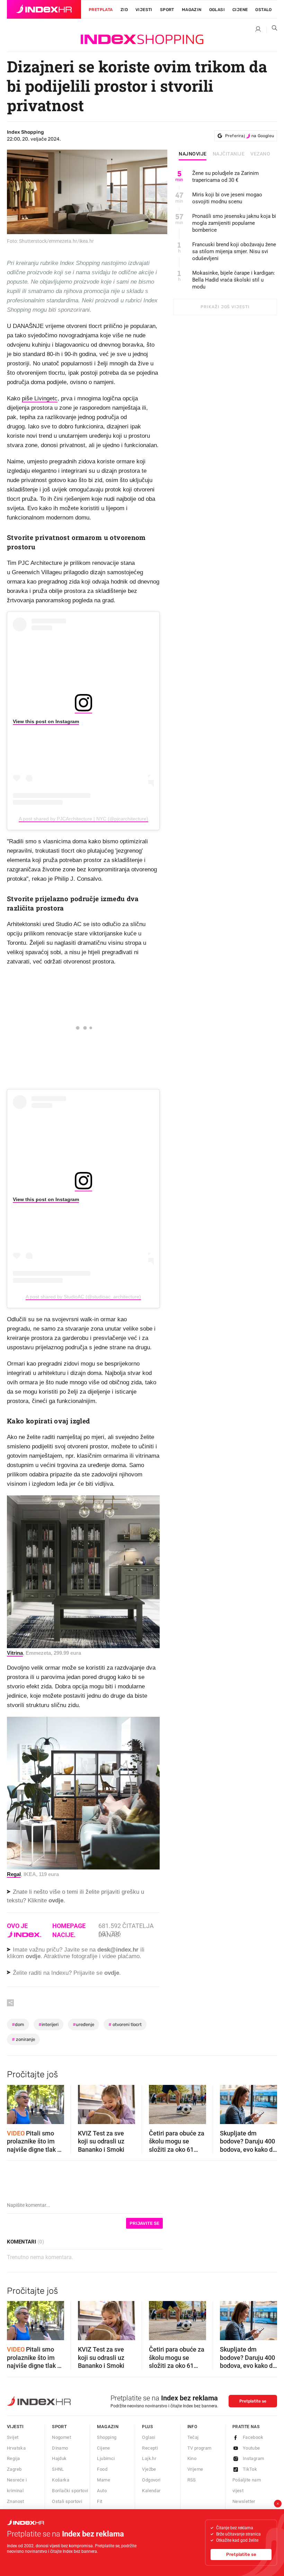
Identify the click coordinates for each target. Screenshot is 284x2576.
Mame (104, 2480)
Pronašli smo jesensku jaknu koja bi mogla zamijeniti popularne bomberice (234, 223)
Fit (100, 2501)
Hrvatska (16, 2448)
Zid (124, 10)
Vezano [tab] (260, 154)
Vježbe (149, 2469)
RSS (192, 2480)
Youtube (251, 2448)
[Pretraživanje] (272, 29)
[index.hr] (44, 9)
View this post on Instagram (46, 721)
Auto (102, 2491)
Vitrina (15, 1653)
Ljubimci (106, 2458)
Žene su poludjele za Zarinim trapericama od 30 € (225, 177)
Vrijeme (195, 2469)
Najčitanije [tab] (229, 154)
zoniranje (23, 2039)
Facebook (253, 2437)
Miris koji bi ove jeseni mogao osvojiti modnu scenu (227, 198)
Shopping (107, 2437)
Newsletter (244, 2501)
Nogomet (61, 2437)
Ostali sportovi (67, 2501)
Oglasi (217, 10)
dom (18, 2024)
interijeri (48, 2024)
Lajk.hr (149, 2458)
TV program (199, 2448)
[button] (16, 2102)
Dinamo (60, 2448)
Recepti (150, 2448)
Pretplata (101, 10)
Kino (192, 2458)
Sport (167, 10)
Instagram (254, 2458)
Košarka (61, 2480)
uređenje (83, 2024)
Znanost (16, 2501)
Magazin (108, 2427)
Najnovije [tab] (193, 154)
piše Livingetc (40, 398)
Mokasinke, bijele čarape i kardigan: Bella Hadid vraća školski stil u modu (234, 280)
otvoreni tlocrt (125, 2024)
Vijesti (144, 10)
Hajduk (59, 2458)
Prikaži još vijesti (225, 307)
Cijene (240, 10)
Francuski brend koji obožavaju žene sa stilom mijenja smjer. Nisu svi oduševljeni (234, 251)
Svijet (13, 2437)
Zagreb (14, 2469)
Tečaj (193, 2437)
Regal (14, 1874)
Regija (13, 2458)
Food (102, 2469)
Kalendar (151, 2491)
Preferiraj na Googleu (250, 136)
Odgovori (151, 2480)
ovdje (33, 1956)
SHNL (58, 2469)
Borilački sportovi (70, 2491)
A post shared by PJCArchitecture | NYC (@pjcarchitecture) (83, 819)
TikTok (250, 2469)
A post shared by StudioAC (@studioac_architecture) (83, 1297)
